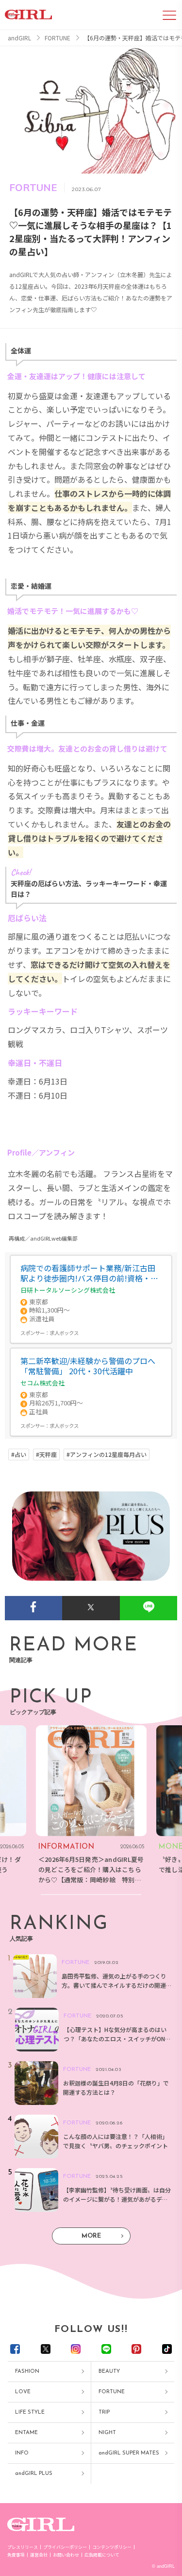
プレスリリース (23, 2547)
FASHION (27, 2372)
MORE (91, 2236)
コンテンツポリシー (112, 2547)
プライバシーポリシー (65, 2547)
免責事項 (16, 2555)
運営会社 (39, 2555)
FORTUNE (112, 2392)
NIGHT (107, 2433)
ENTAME (26, 2433)
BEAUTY (109, 2372)
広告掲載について (102, 2555)
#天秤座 (46, 1454)
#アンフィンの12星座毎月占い (107, 1454)
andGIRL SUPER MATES (129, 2453)
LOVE (23, 2392)
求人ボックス (64, 1333)
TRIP (104, 2412)
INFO (22, 2453)
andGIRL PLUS (34, 2474)
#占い (19, 1454)
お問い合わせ (66, 2555)
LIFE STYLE (30, 2412)
